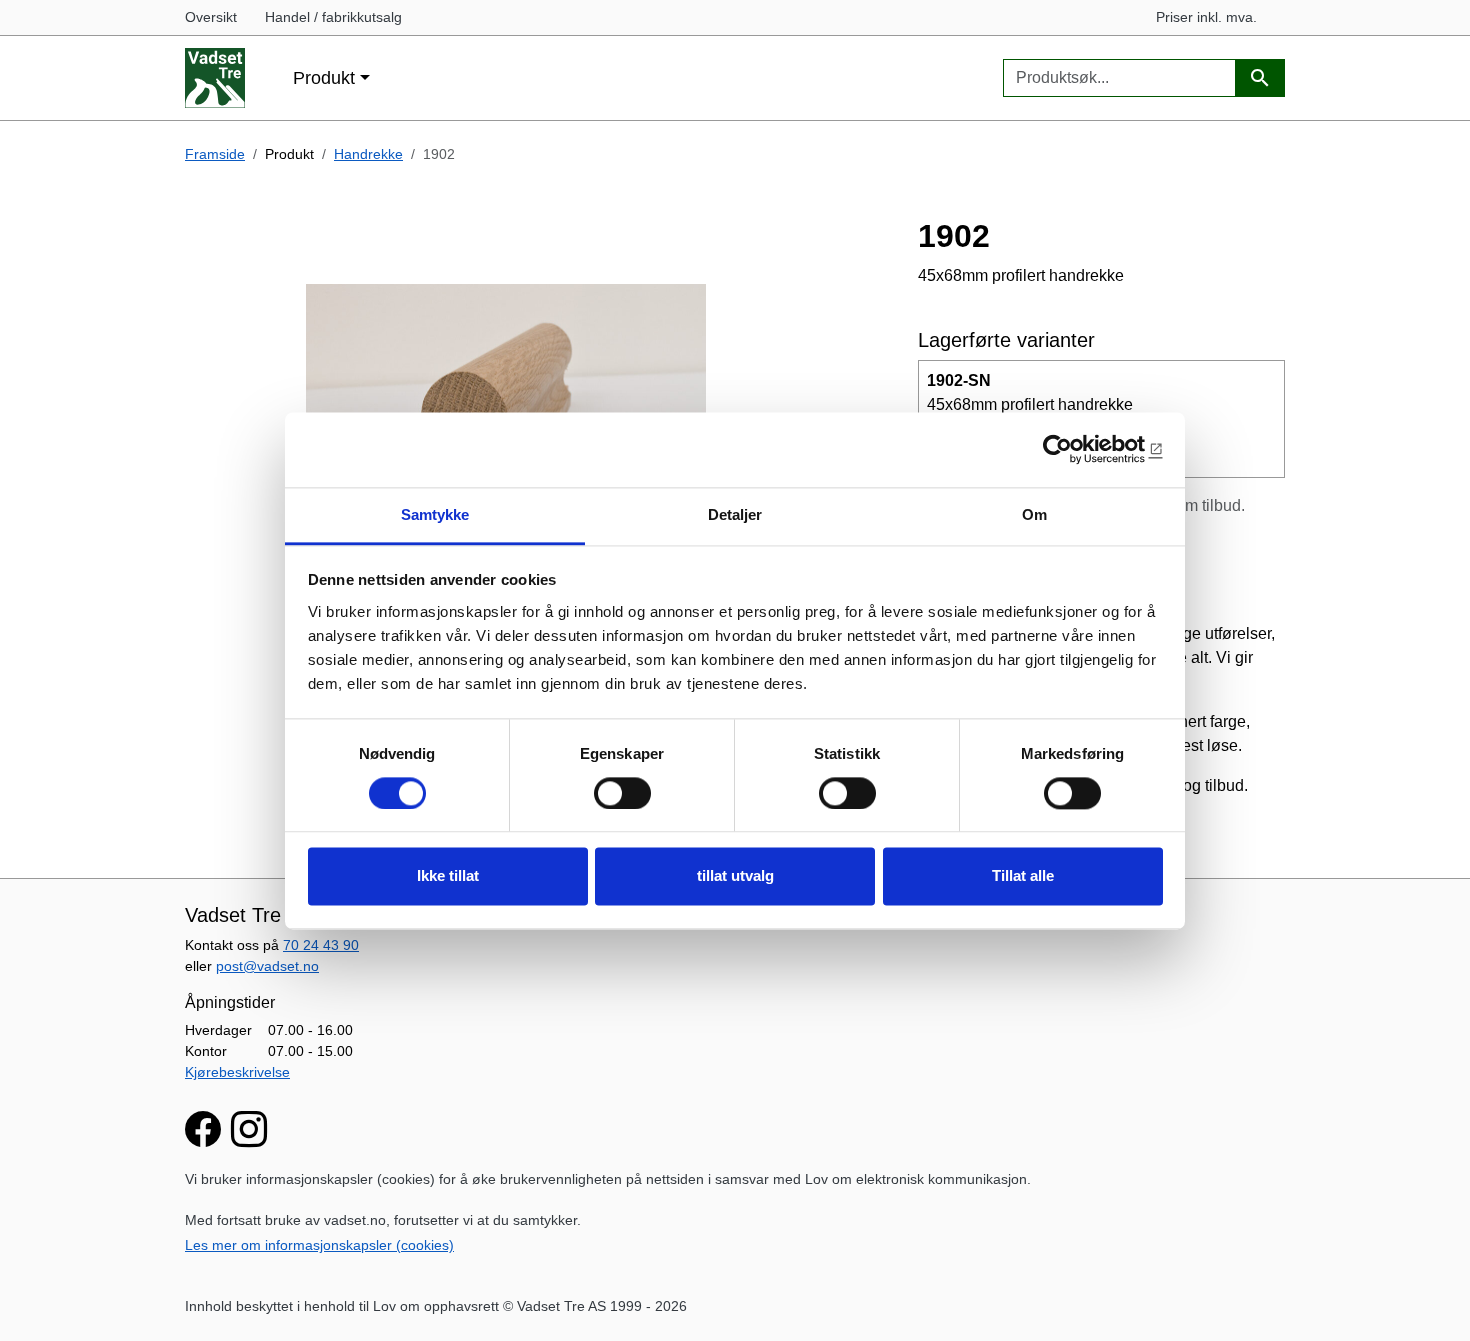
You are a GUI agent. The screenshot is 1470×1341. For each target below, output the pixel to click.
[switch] (622, 793)
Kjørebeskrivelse (237, 1072)
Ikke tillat (448, 876)
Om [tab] (1034, 514)
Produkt (324, 77)
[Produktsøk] (1260, 78)
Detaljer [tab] (735, 514)
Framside (215, 154)
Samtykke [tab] (435, 514)
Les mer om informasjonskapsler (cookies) (319, 1245)
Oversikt (211, 17)
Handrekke (368, 154)
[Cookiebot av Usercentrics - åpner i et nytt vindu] (1075, 449)
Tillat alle (1023, 876)
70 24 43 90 (321, 945)
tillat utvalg (735, 876)
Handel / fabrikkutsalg (333, 17)
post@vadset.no (267, 966)
